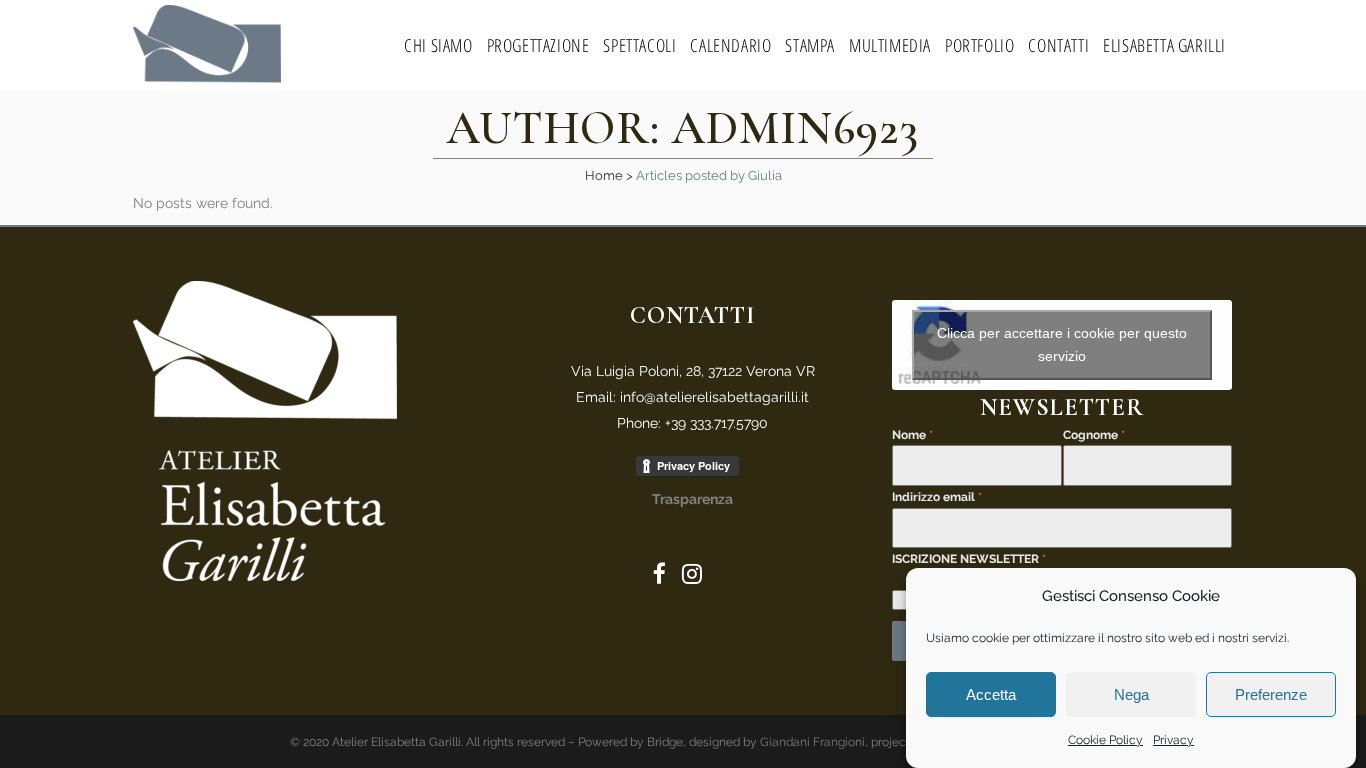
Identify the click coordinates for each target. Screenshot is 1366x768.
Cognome (1094, 435)
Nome (912, 435)
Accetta (991, 694)
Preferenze (1271, 694)
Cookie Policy (1105, 740)
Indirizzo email (937, 497)
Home (604, 175)
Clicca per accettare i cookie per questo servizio (1062, 344)
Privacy (1173, 740)
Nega (1131, 694)
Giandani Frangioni (812, 742)
